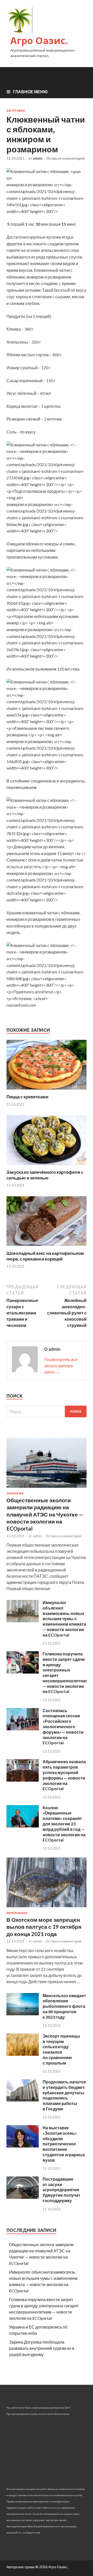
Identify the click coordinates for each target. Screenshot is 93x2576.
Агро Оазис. (39, 41)
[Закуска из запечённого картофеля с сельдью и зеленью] (47, 1166)
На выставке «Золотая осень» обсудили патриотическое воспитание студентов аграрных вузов (64, 2144)
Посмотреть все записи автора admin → (61, 1366)
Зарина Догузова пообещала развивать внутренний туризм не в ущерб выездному (42, 2348)
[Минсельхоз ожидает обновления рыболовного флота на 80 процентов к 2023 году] (23, 2014)
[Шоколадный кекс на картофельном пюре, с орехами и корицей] (47, 1247)
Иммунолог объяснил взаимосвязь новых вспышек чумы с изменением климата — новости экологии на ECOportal (64, 1619)
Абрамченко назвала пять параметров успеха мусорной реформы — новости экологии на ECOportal (64, 1775)
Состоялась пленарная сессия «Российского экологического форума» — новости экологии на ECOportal (63, 1727)
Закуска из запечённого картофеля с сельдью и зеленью (45, 1175)
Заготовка (16, 111)
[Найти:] (47, 1411)
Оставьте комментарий (66, 158)
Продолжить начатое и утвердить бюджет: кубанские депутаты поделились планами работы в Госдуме (64, 2095)
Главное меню (30, 92)
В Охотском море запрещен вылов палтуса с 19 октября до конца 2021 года (44, 1927)
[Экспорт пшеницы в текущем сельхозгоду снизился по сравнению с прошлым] (23, 2054)
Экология (15, 1493)
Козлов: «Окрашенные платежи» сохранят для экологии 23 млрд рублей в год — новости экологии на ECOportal (64, 1824)
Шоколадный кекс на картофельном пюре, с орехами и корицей (45, 1256)
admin (38, 158)
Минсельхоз (17, 1913)
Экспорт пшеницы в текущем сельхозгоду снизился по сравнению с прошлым (61, 2049)
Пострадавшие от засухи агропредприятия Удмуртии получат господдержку (61, 2190)
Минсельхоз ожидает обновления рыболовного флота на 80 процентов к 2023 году (64, 2006)
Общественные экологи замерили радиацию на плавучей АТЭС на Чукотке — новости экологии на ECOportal (45, 1514)
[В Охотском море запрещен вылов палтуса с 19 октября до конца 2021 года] (47, 1908)
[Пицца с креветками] (47, 1091)
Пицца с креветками (27, 1097)
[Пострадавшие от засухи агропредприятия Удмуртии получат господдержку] (23, 2197)
